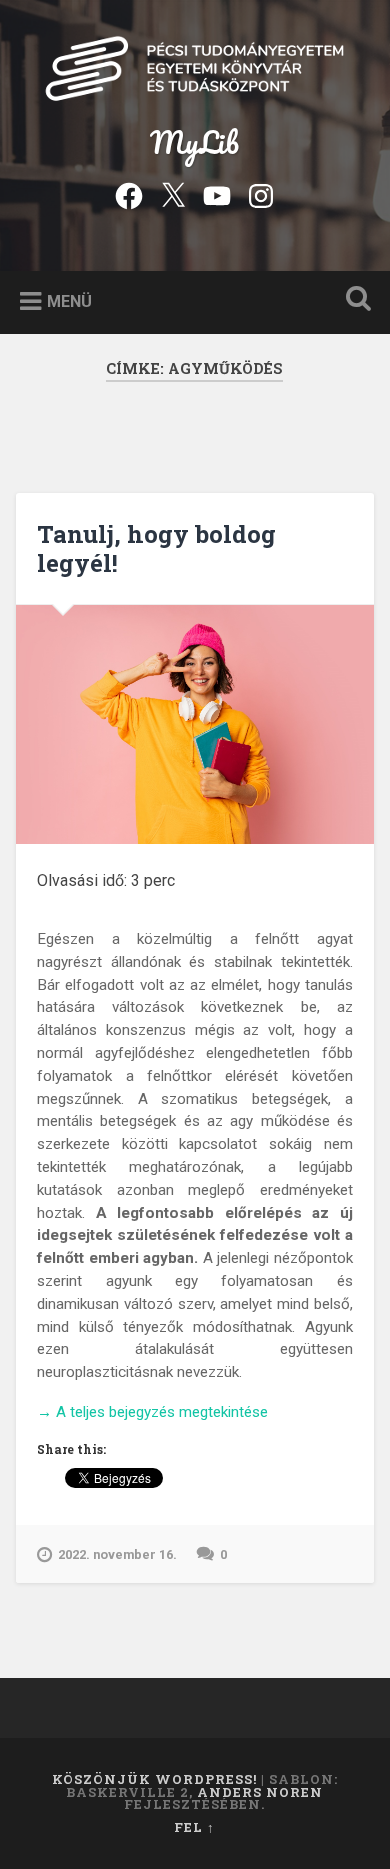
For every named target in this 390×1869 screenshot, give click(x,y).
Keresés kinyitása (355, 300)
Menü (69, 300)
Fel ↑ (194, 1827)
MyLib (194, 142)
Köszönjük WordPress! (154, 1779)
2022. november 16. (117, 1554)
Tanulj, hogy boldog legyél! (156, 548)
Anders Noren (260, 1792)
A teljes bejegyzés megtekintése (152, 1413)
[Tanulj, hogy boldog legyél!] (195, 724)
